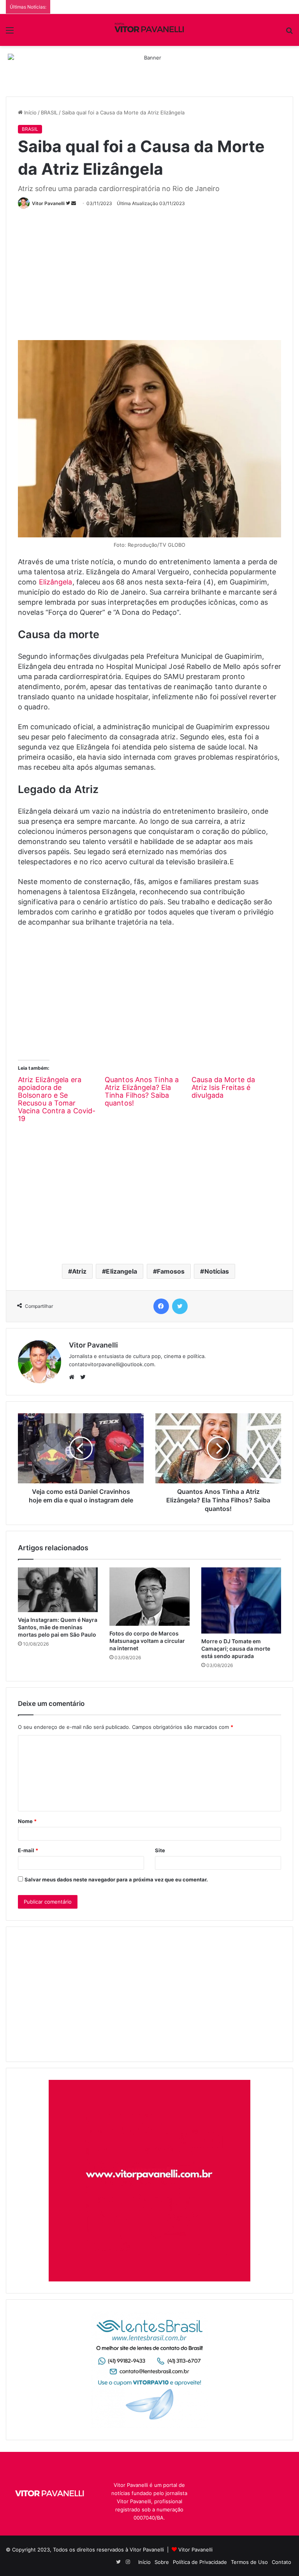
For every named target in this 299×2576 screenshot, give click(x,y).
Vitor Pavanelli (48, 203)
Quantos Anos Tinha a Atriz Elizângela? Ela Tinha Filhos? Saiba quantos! (142, 1091)
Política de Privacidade (200, 2562)
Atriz (79, 1271)
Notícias (217, 1271)
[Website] (74, 1377)
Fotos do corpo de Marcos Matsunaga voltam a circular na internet (147, 1641)
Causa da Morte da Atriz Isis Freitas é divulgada (223, 1087)
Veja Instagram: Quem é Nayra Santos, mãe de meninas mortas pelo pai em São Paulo (58, 1627)
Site (160, 1850)
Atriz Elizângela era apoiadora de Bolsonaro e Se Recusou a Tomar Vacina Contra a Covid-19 (57, 1099)
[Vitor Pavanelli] (149, 30)
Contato (281, 2562)
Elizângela (56, 582)
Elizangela (121, 1271)
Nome (27, 1821)
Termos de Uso (249, 2562)
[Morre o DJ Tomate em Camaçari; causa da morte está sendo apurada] (241, 1600)
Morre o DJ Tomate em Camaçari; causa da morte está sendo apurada (236, 1649)
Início (30, 112)
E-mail (28, 1850)
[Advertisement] (158, 271)
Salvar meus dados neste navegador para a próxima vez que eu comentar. (116, 1879)
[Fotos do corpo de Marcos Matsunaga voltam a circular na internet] (149, 1597)
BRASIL (49, 112)
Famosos (171, 1271)
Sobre (162, 2562)
